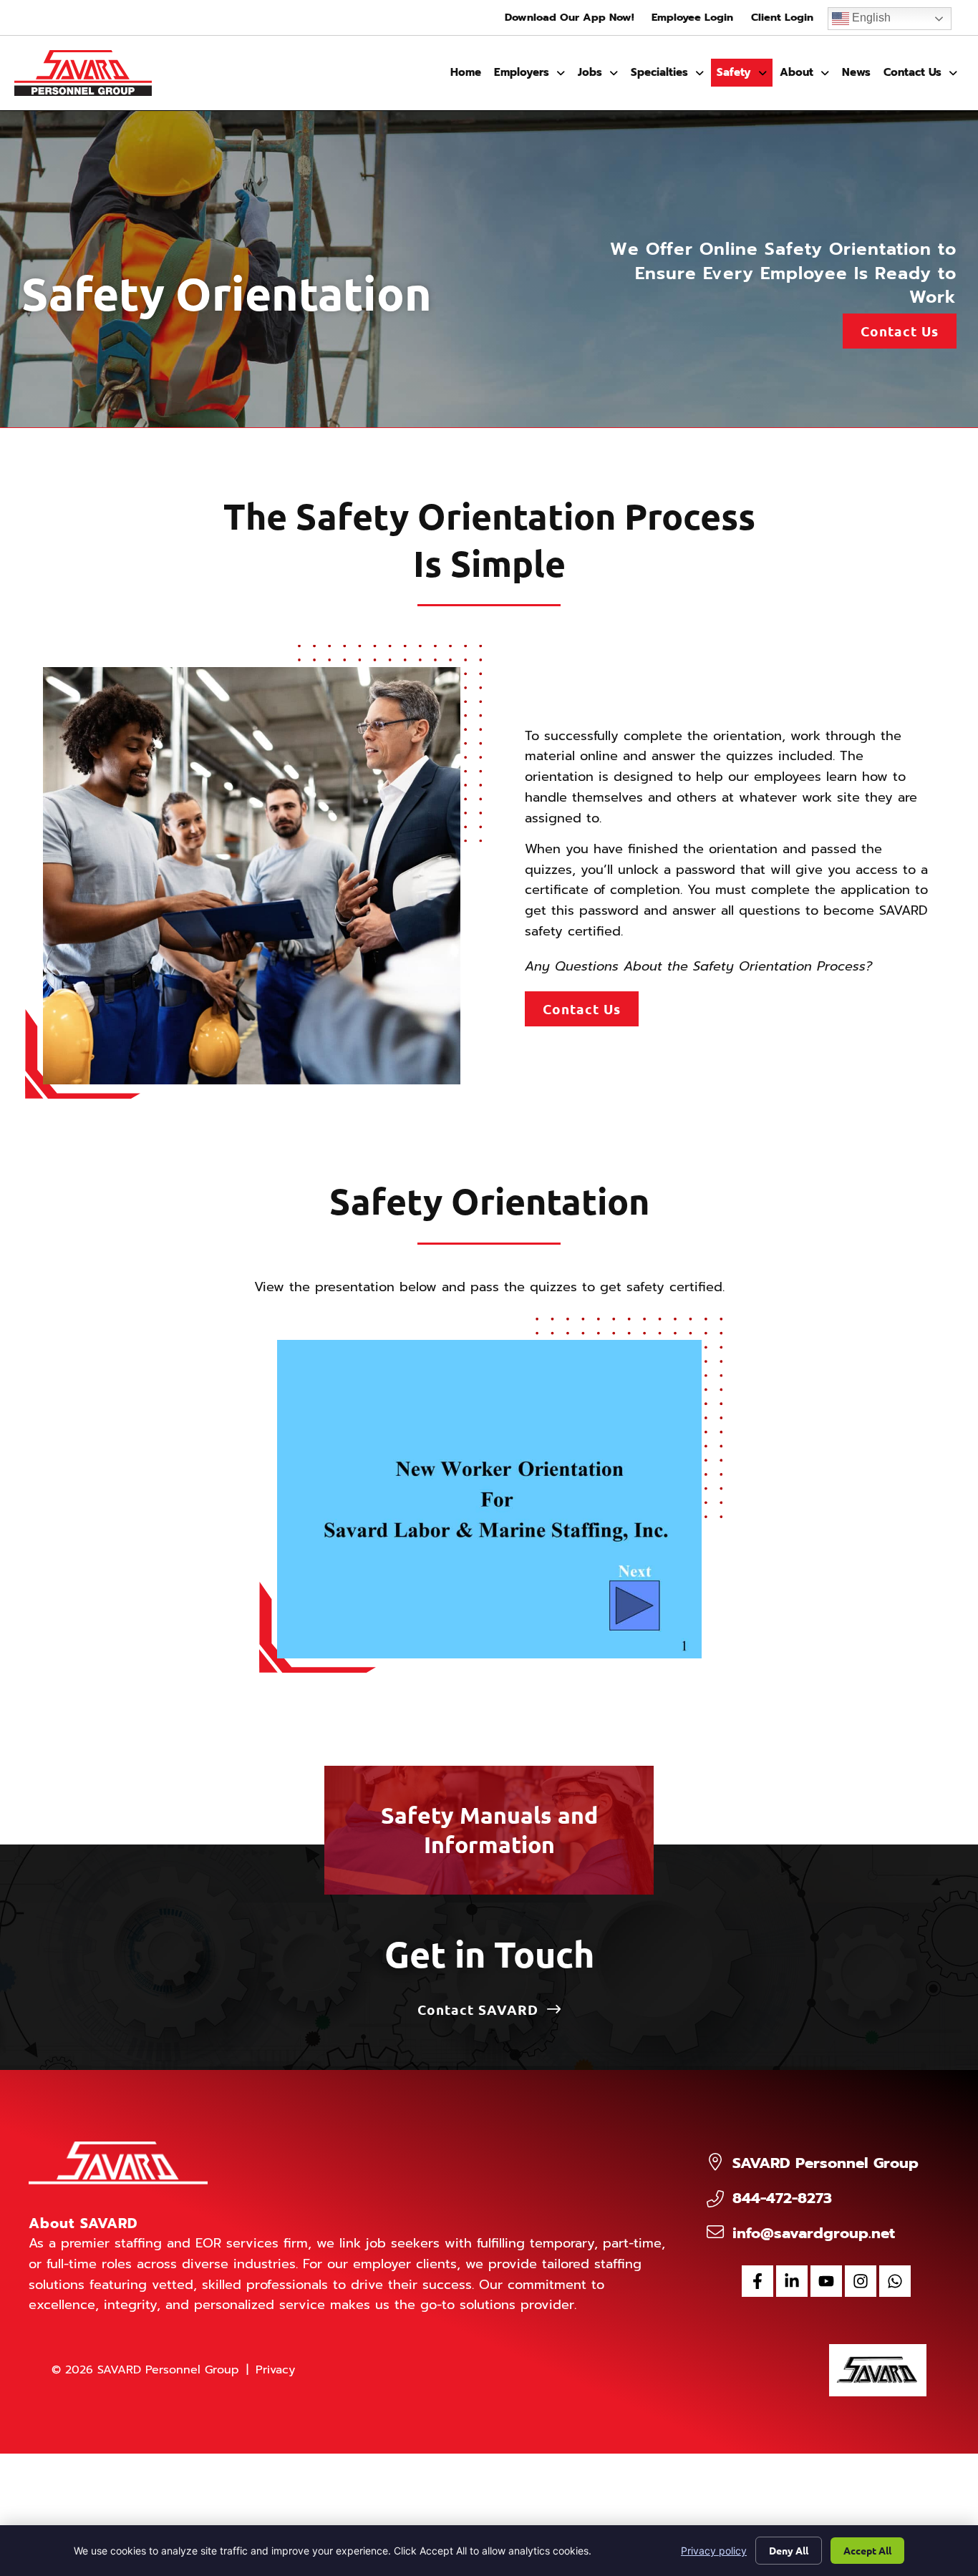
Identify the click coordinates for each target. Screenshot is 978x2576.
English (870, 18)
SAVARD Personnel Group (826, 2163)
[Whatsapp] (895, 2281)
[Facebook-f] (757, 2281)
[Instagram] (861, 2281)
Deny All (789, 2550)
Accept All (867, 2550)
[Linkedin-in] (792, 2281)
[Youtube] (826, 2281)
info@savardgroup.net (814, 2233)
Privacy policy (714, 2551)
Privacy (275, 2370)
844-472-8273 (782, 2198)
